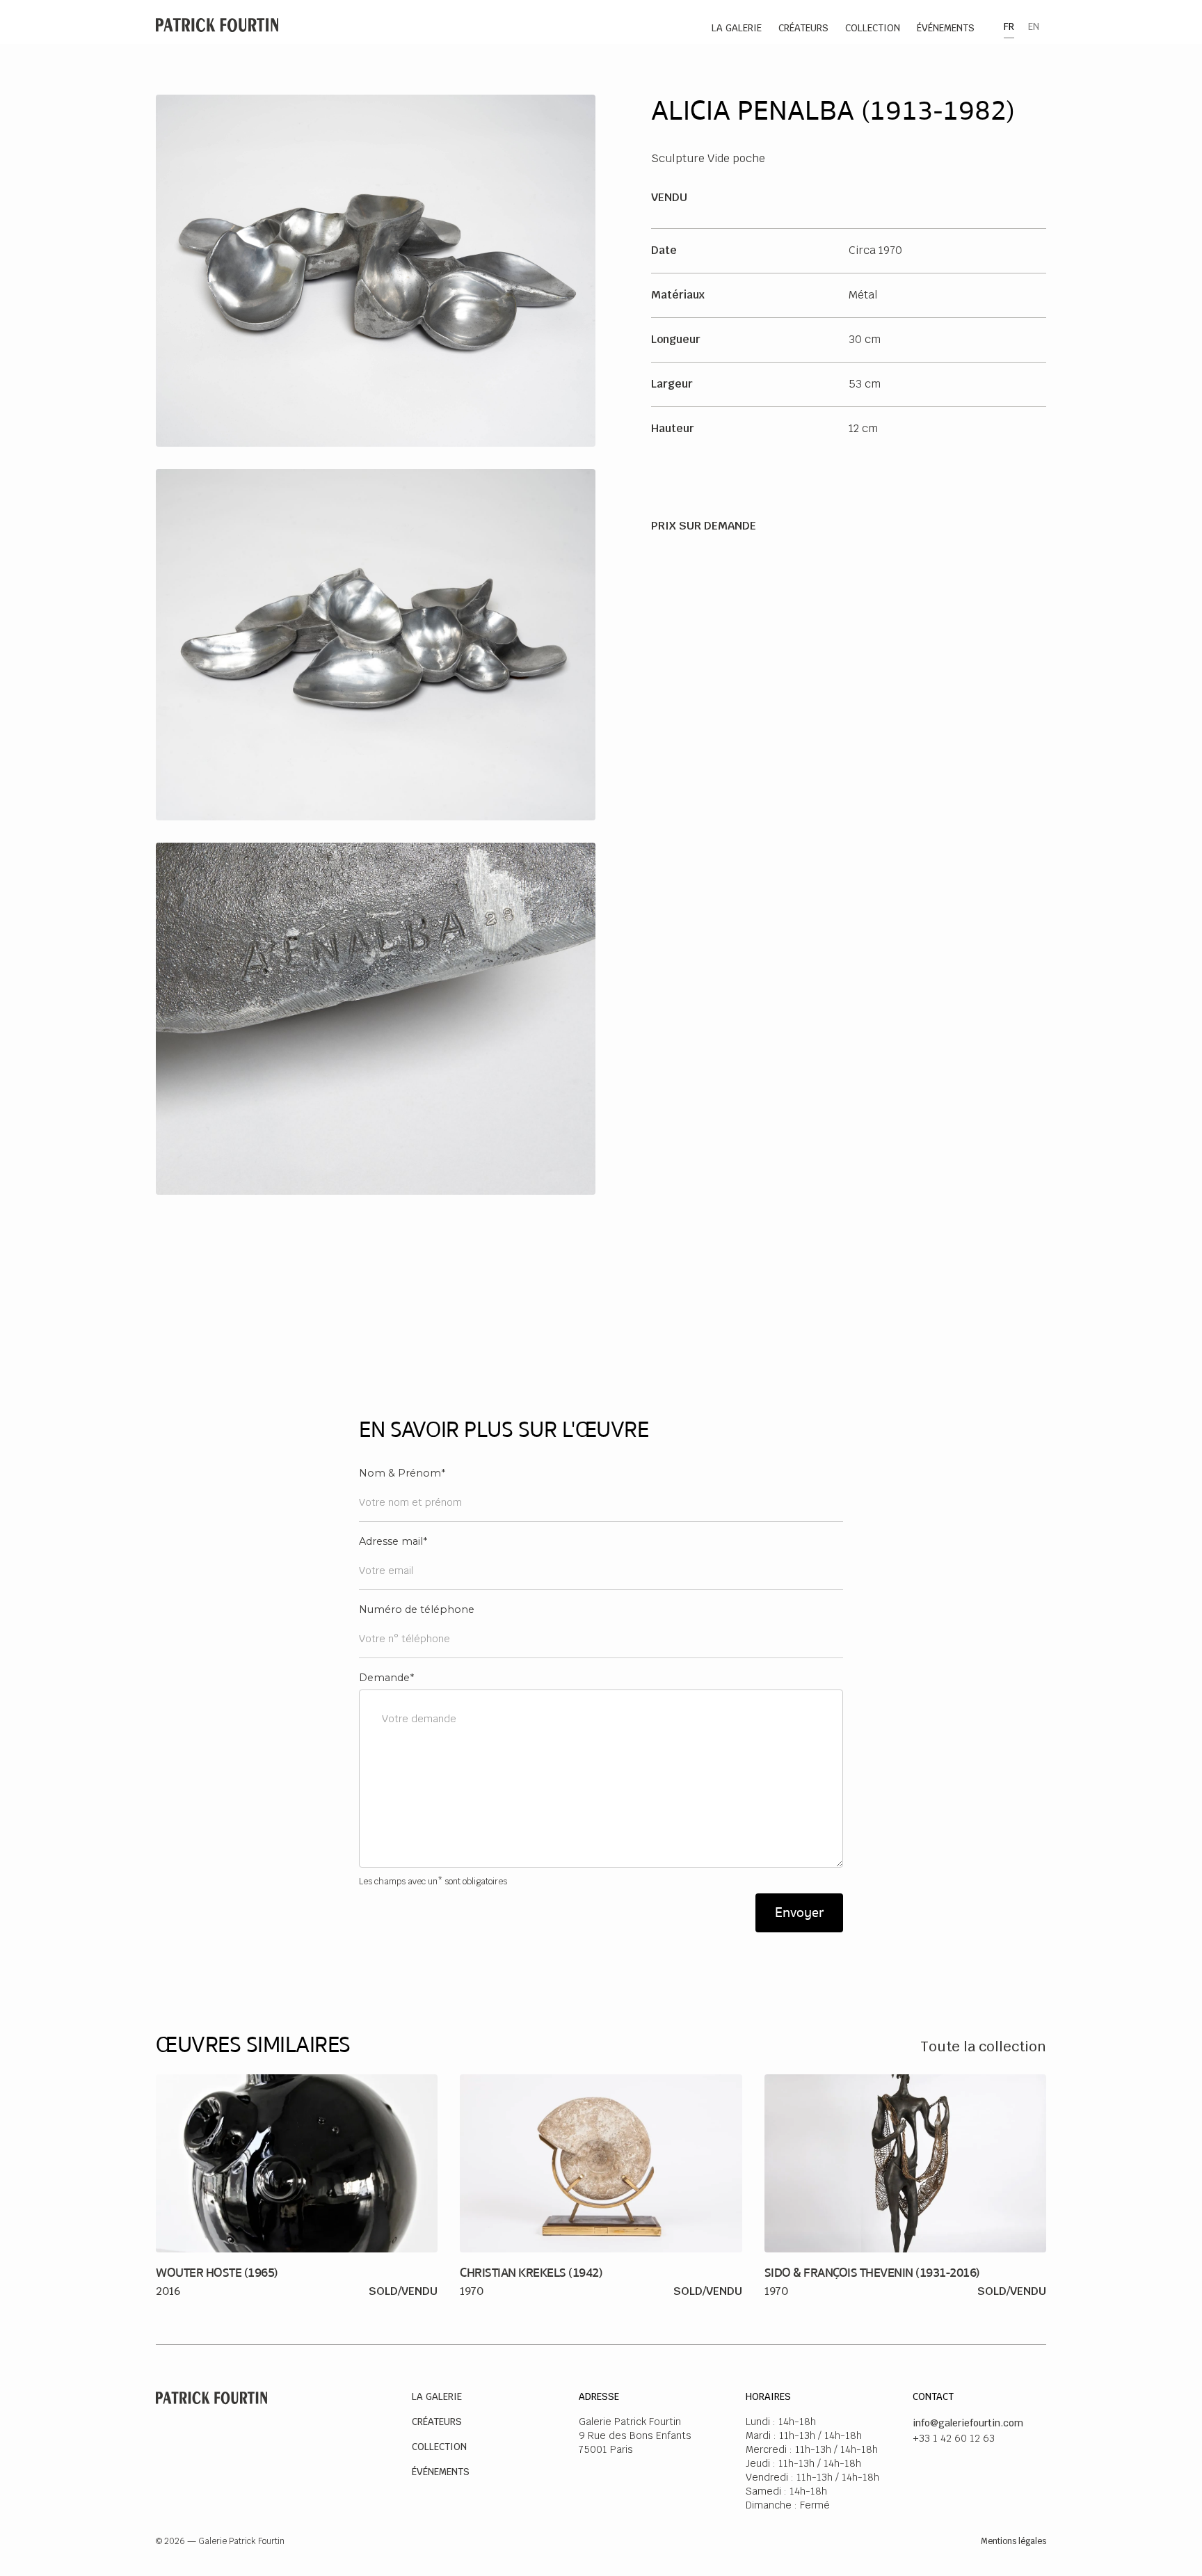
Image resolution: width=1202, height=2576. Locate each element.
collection (873, 28)
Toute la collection (983, 2046)
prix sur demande (704, 526)
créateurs (803, 28)
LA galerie (737, 28)
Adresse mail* (393, 1541)
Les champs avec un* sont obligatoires (433, 1882)
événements (946, 28)
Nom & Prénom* (402, 1473)
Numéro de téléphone (417, 1609)
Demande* (386, 1678)
